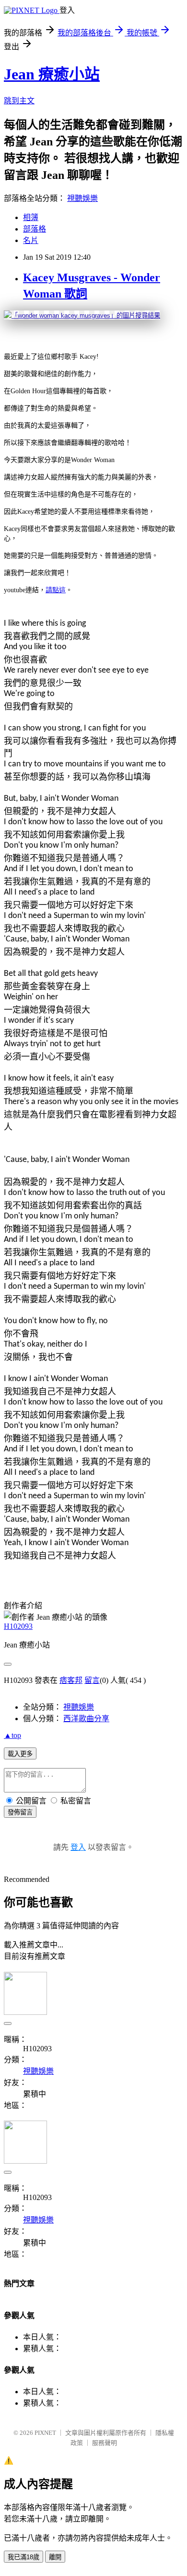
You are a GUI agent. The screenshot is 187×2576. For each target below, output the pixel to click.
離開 (55, 2557)
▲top (12, 1735)
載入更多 (20, 1754)
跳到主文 (19, 101)
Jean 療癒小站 (52, 74)
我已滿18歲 (23, 2557)
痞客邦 (71, 1680)
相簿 (31, 217)
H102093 (18, 1626)
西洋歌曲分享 (86, 1719)
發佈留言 (20, 1812)
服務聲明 (105, 2443)
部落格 (35, 229)
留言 (92, 1680)
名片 (31, 240)
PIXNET (45, 2433)
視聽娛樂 (82, 198)
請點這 (56, 590)
